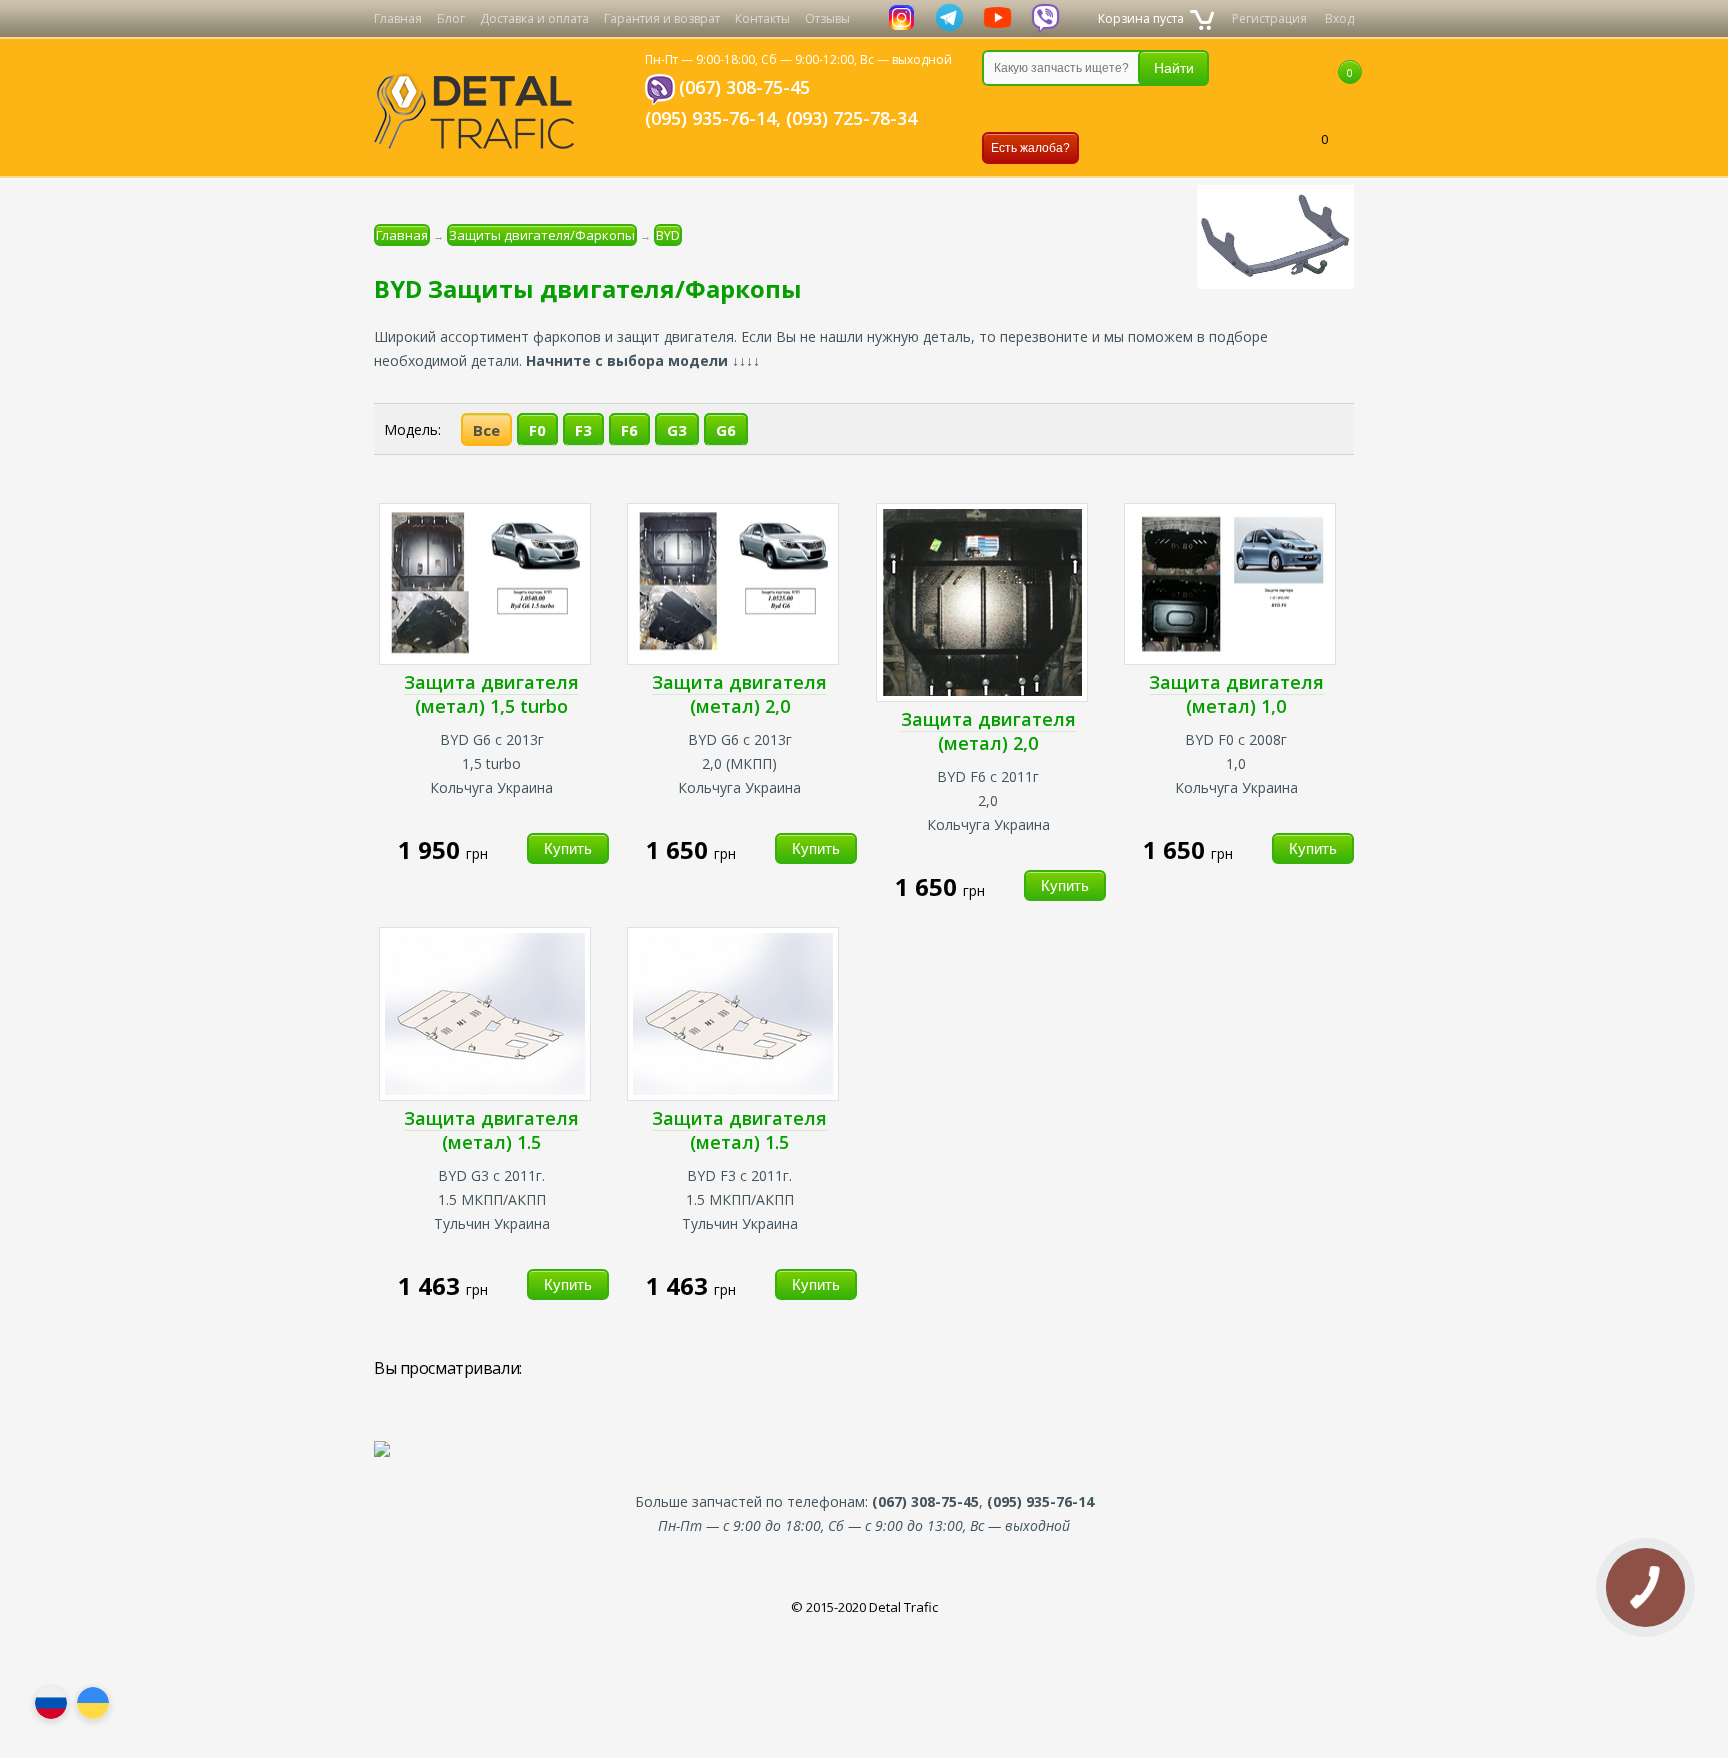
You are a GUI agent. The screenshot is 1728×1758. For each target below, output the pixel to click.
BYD (668, 235)
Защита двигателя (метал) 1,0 (1236, 694)
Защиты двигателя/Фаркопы (542, 235)
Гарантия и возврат (662, 18)
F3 (583, 430)
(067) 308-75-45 (744, 87)
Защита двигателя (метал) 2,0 (739, 694)
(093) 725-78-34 (851, 118)
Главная (398, 18)
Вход (1339, 18)
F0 (537, 430)
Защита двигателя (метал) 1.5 (491, 1130)
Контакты (762, 18)
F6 (629, 430)
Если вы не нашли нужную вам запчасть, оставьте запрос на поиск (1087, 109)
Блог (451, 18)
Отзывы (827, 18)
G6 (726, 430)
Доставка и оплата (534, 18)
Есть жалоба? (1030, 148)
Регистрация (1269, 18)
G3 (677, 430)
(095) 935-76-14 (710, 118)
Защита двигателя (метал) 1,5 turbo (491, 694)
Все (486, 430)
